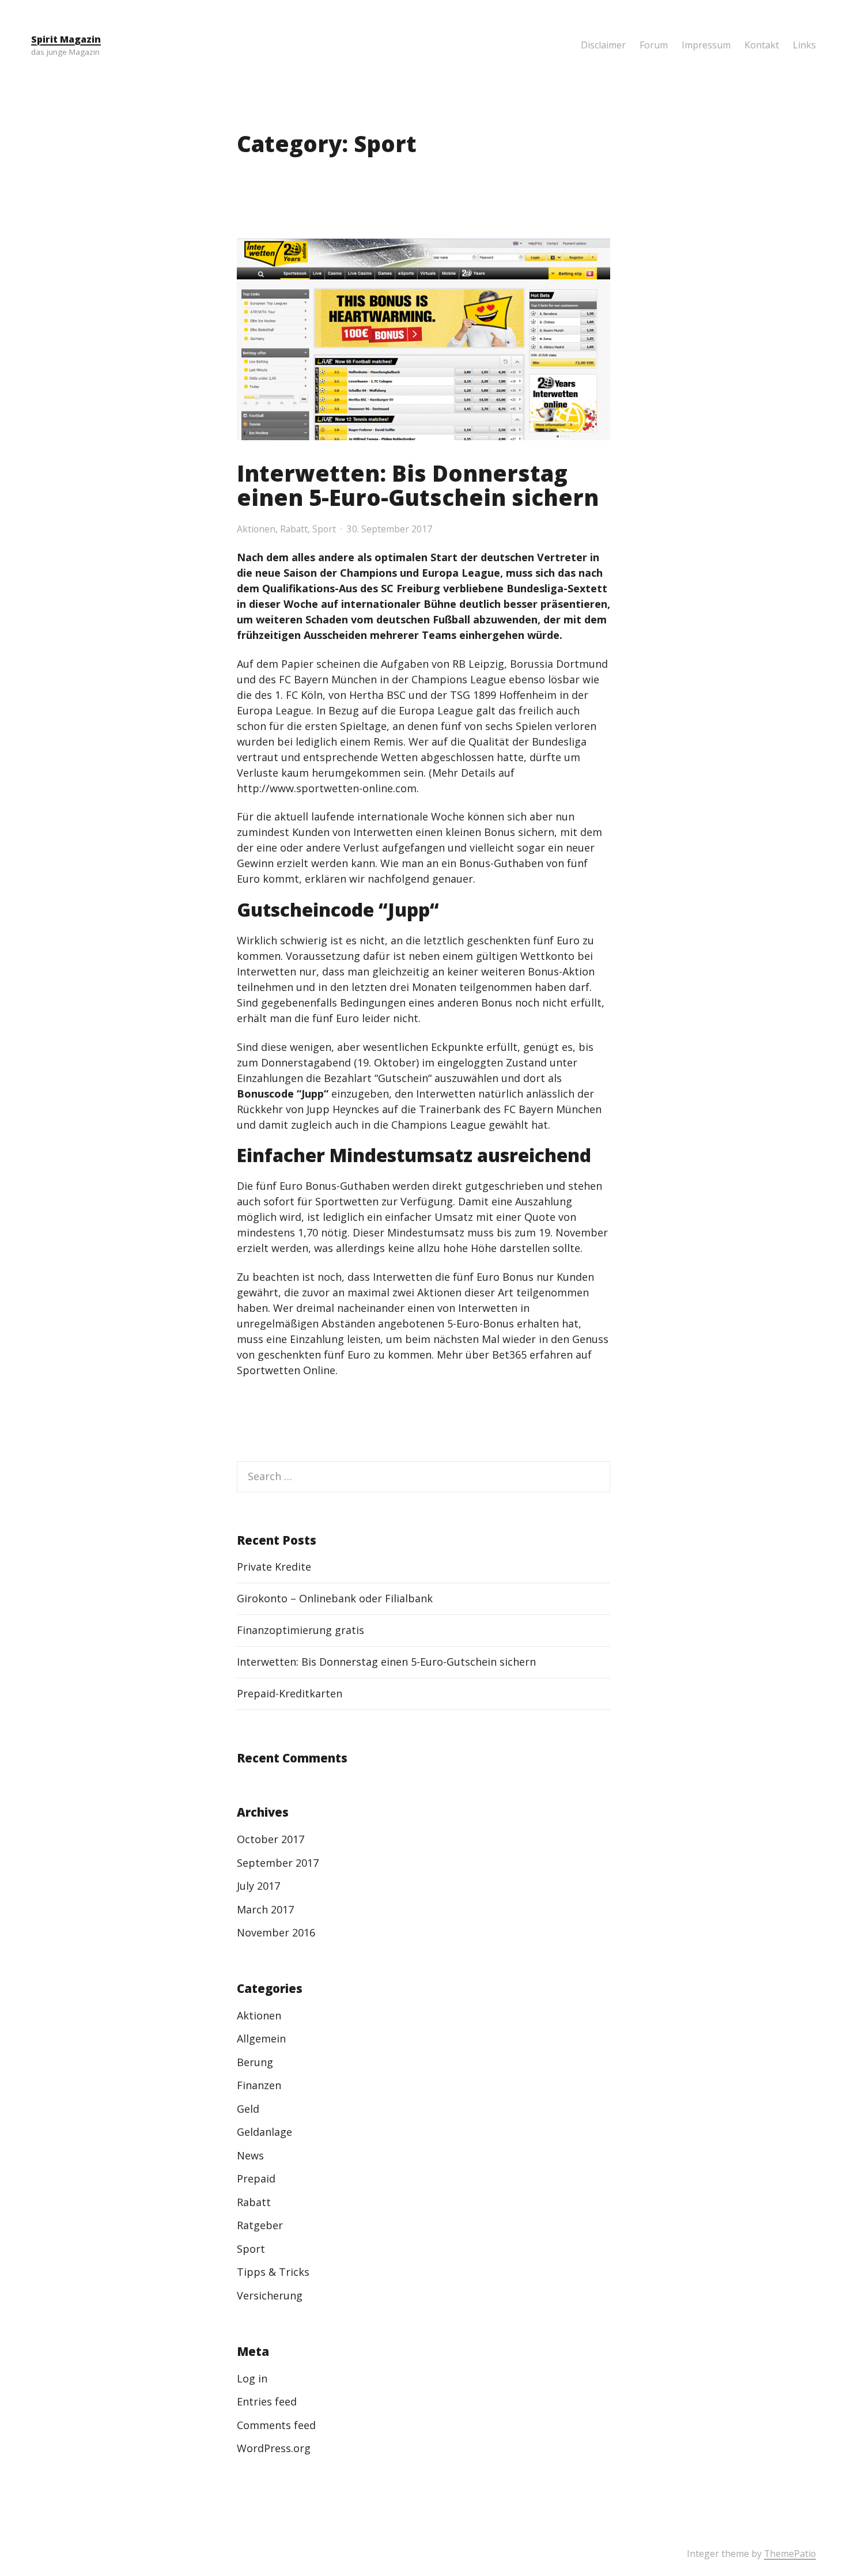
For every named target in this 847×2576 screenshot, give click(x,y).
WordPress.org (274, 2448)
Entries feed (267, 2401)
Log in (252, 2378)
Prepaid (256, 2178)
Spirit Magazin (66, 39)
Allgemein (261, 2038)
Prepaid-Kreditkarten (290, 1693)
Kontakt (762, 45)
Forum (654, 45)
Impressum (706, 45)
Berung (255, 2062)
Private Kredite (274, 1567)
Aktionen (256, 529)
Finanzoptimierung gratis (300, 1630)
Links (804, 45)
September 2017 (278, 1863)
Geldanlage (264, 2132)
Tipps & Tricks (273, 2272)
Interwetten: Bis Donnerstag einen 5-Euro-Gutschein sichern (418, 485)
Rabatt (294, 529)
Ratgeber (260, 2225)
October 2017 (271, 1839)
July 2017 (258, 1886)
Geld (248, 2109)
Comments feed (276, 2425)
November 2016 (276, 1932)
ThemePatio (790, 2554)
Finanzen (259, 2085)
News (250, 2155)
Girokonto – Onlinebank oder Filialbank (335, 1598)
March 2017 (265, 1909)
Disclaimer (603, 45)
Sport (324, 529)
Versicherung (270, 2295)
